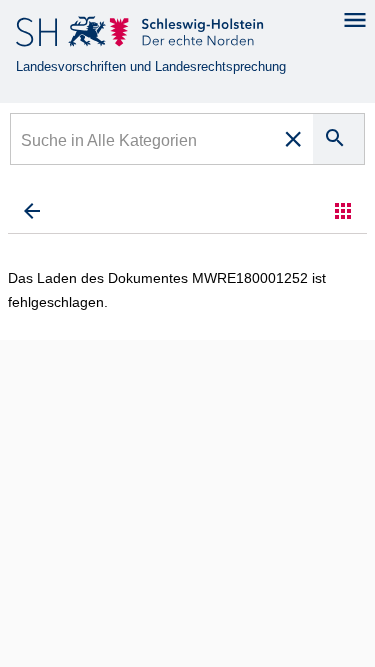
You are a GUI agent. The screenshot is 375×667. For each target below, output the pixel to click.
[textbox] (143, 143)
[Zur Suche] (32, 211)
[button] (343, 211)
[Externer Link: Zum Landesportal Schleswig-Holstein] (141, 35)
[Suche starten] (338, 139)
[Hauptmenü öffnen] (355, 20)
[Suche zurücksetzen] (293, 139)
